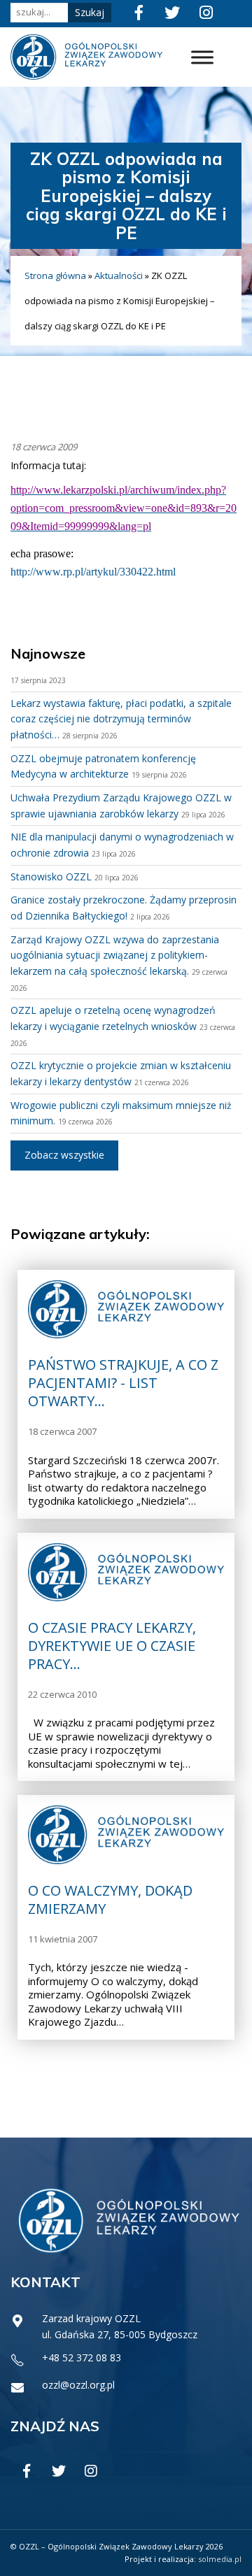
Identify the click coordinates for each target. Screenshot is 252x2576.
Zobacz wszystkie (64, 1155)
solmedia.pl (220, 2559)
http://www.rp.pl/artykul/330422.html (93, 572)
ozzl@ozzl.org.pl (78, 2385)
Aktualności (119, 276)
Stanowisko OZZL (51, 876)
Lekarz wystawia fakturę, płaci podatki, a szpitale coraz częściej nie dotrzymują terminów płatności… (121, 719)
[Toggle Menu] (202, 57)
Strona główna (55, 276)
